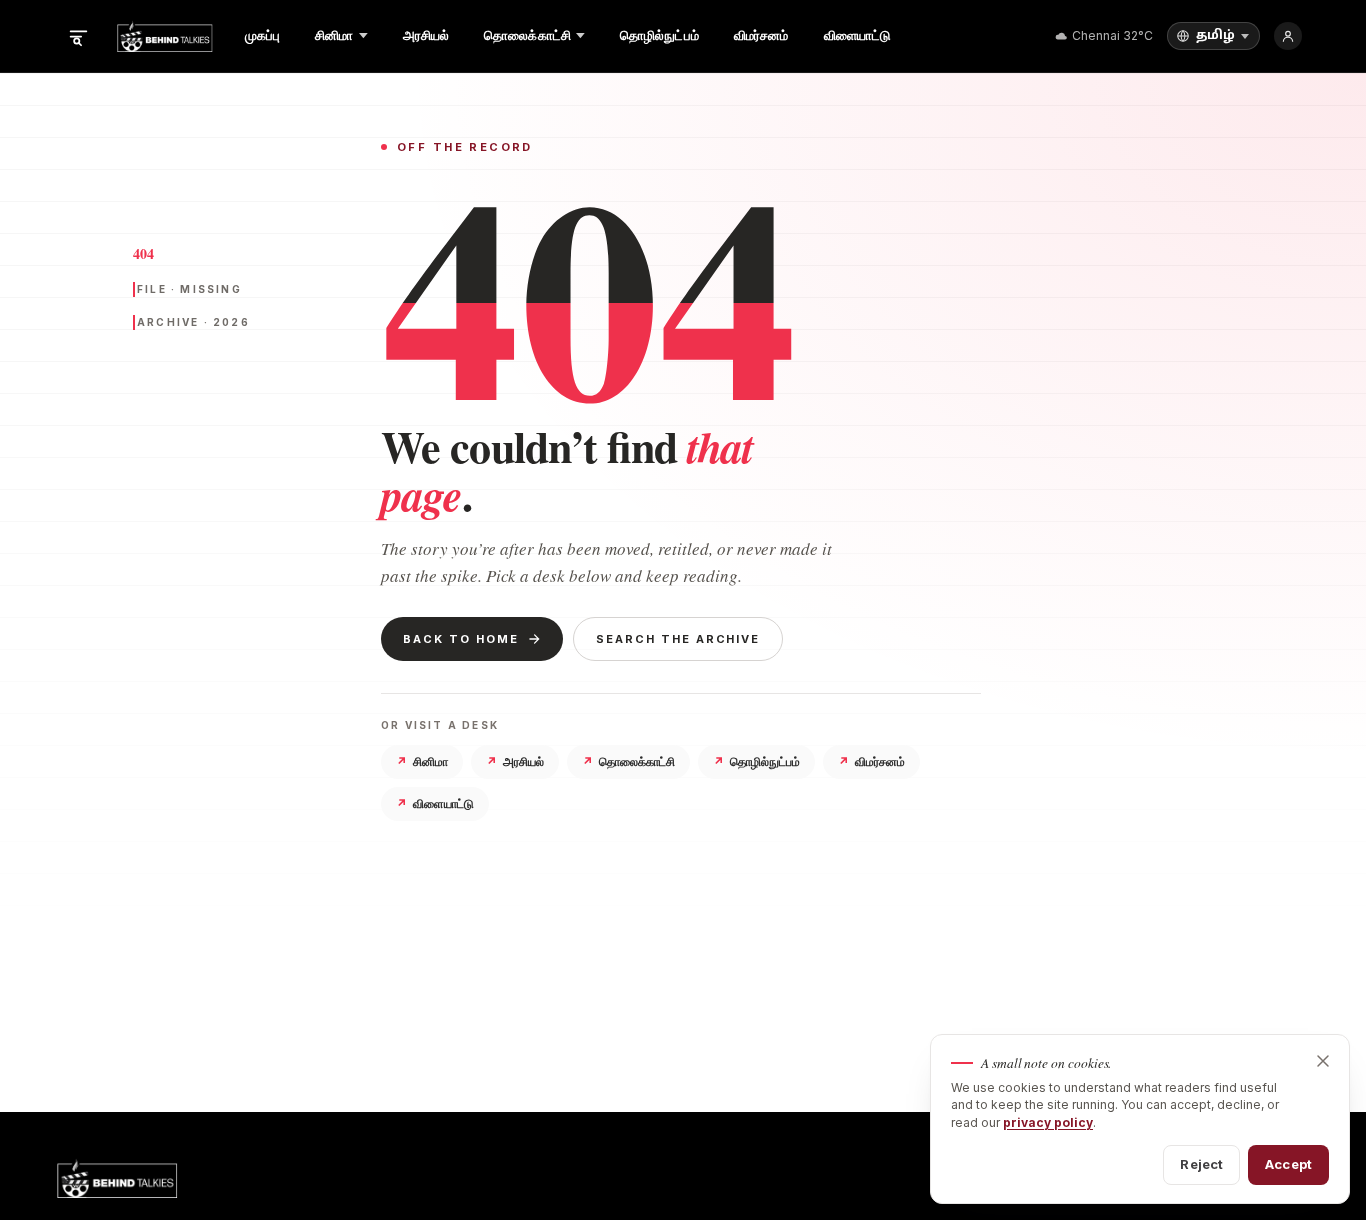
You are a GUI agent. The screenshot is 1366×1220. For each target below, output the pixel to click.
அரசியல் (515, 761)
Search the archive (678, 639)
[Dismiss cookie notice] (1323, 1061)
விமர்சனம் (871, 761)
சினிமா (422, 761)
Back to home (461, 639)
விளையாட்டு (435, 803)
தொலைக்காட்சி (628, 761)
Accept (1288, 1164)
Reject (1201, 1164)
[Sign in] (1288, 36)
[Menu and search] (78, 36)
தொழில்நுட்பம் (756, 761)
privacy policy (1048, 1122)
